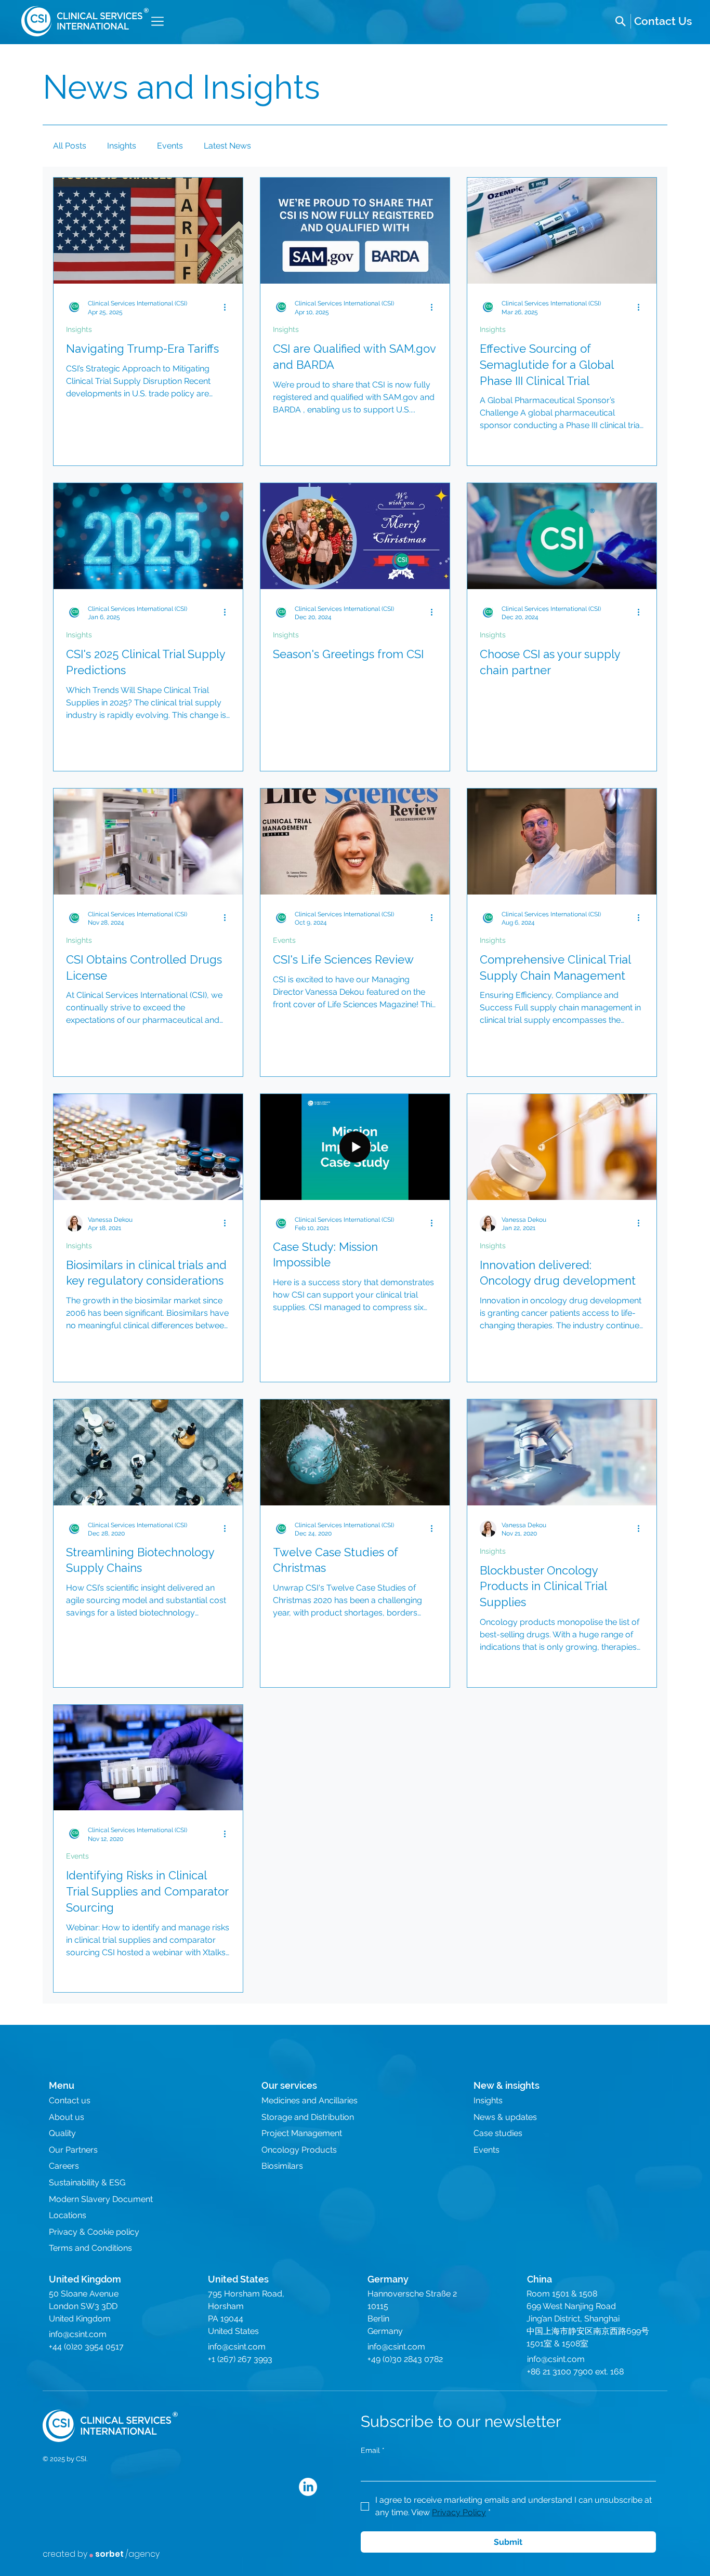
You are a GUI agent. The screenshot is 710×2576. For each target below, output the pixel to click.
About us (67, 2117)
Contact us (70, 2100)
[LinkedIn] (308, 2487)
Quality (62, 2133)
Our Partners (73, 2150)
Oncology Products (299, 2150)
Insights (122, 146)
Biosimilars (282, 2166)
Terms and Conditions (90, 2248)
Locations (68, 2215)
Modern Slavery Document (101, 2199)
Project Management (302, 2133)
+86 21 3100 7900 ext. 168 (575, 2372)
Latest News (227, 146)
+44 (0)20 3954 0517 (86, 2347)
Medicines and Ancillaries (310, 2100)
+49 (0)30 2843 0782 (405, 2359)
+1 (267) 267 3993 (240, 2359)
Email (373, 2450)
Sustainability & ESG (87, 2183)
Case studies (498, 2133)
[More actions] (229, 307)
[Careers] (663, 21)
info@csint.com (78, 2334)
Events (170, 146)
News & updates (505, 2117)
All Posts (70, 146)
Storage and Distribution (308, 2117)
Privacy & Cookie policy (94, 2232)
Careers (64, 2166)
